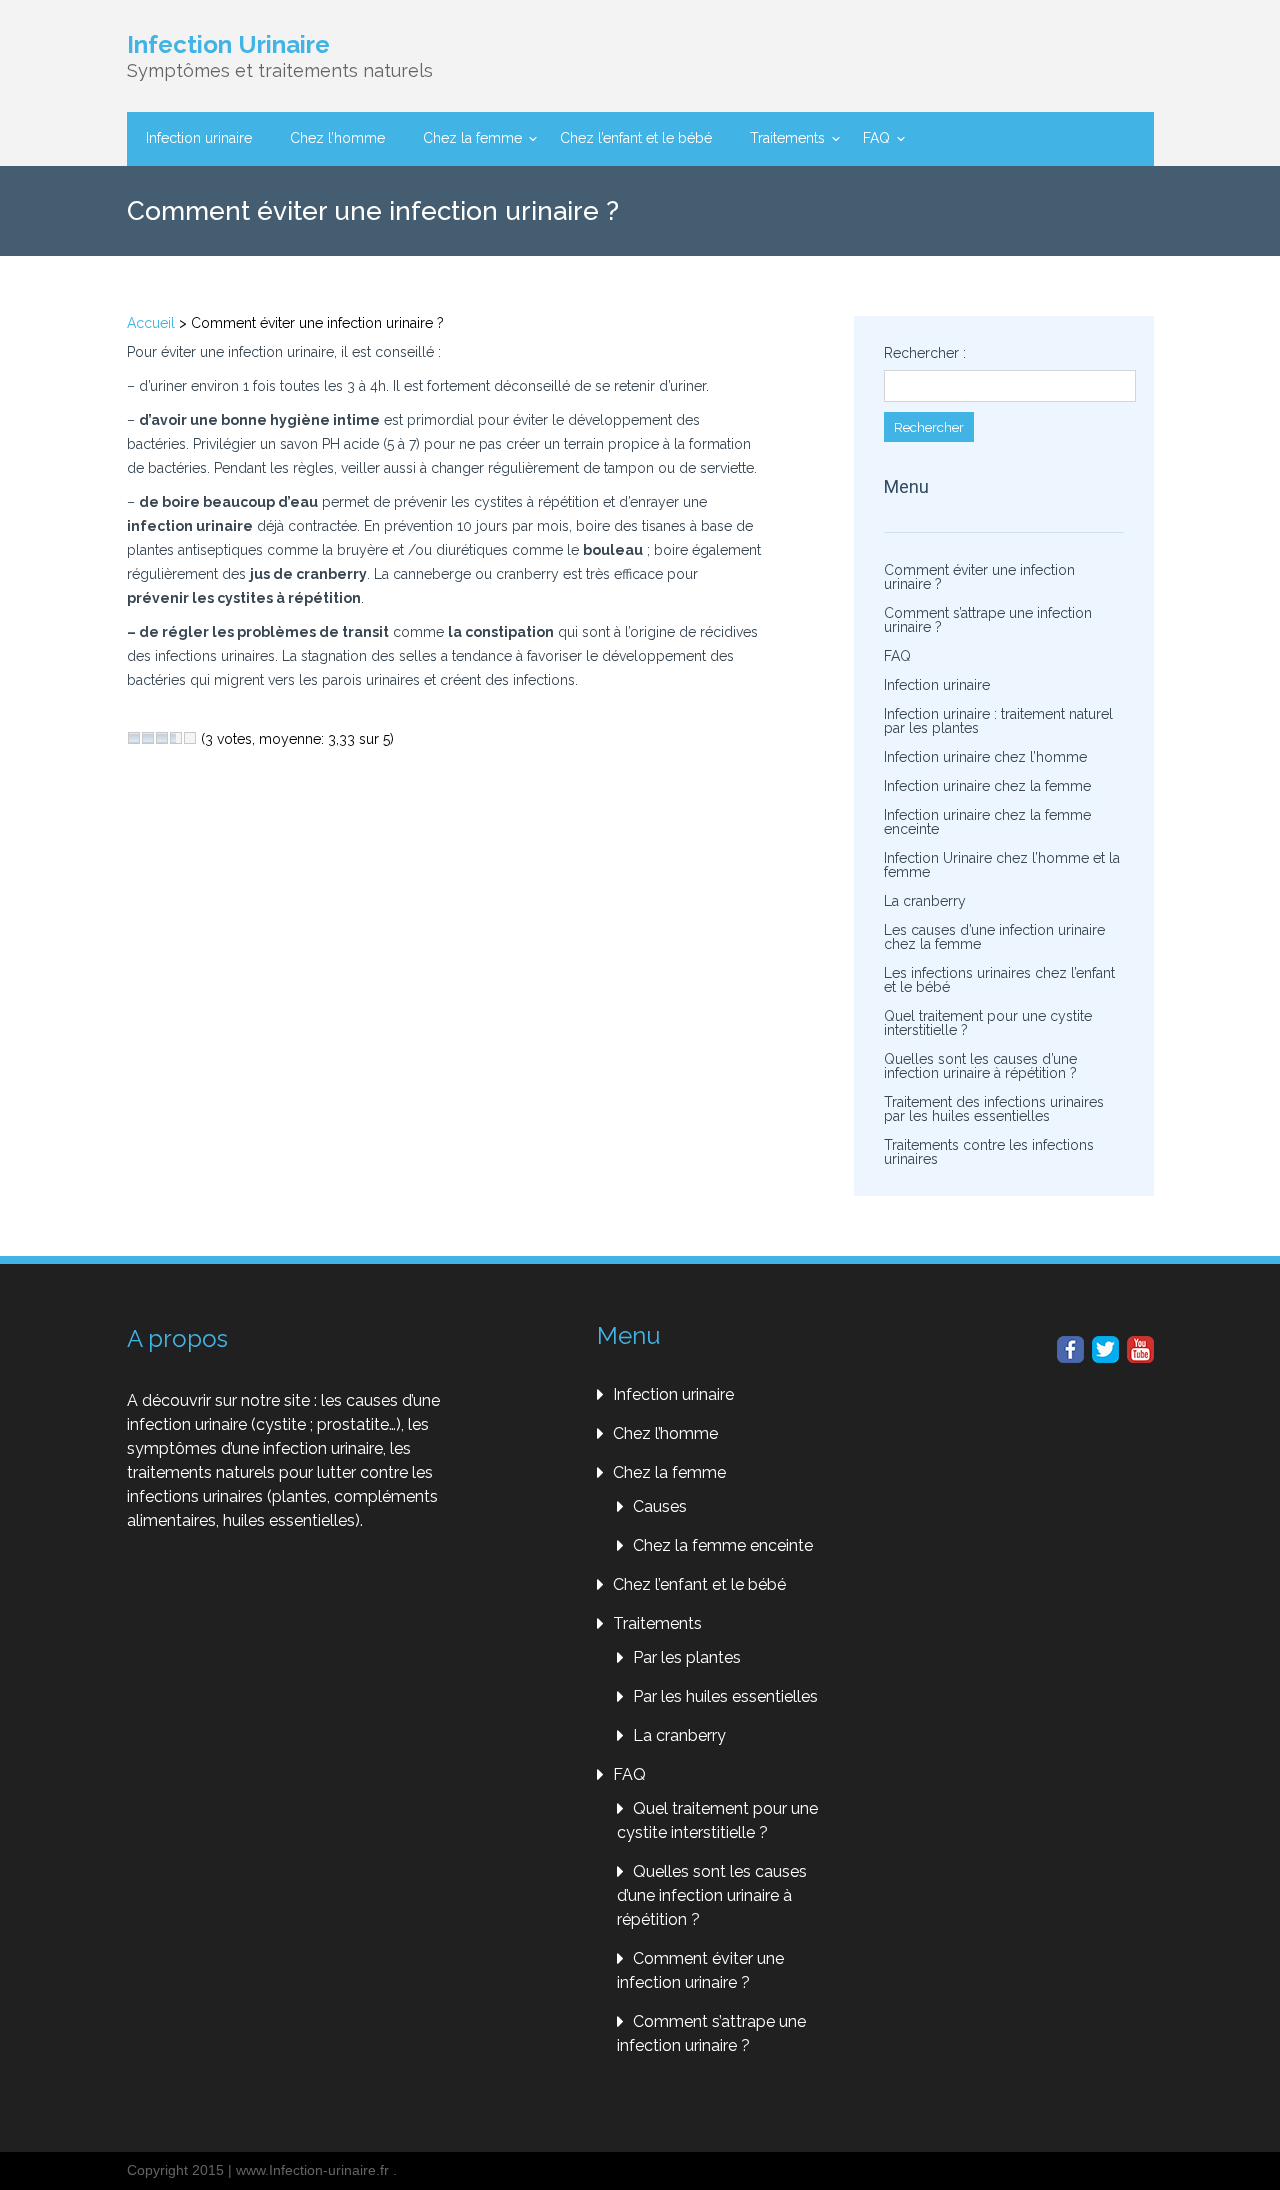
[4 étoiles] (176, 738)
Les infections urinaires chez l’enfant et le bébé (999, 980)
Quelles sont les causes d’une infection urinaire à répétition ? (980, 1066)
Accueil (151, 323)
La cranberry (925, 901)
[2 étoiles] (148, 738)
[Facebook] (1070, 1349)
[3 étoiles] (162, 738)
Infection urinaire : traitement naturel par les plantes (998, 721)
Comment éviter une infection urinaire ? (979, 577)
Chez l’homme (337, 138)
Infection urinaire (199, 138)
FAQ (876, 138)
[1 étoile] (134, 738)
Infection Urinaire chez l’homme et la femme (1002, 865)
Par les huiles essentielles (725, 1696)
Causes (660, 1506)
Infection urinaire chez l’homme (985, 757)
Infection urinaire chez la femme (987, 786)
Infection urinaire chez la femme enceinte (987, 822)
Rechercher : (925, 353)
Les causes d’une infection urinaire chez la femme (994, 937)
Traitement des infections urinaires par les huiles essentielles (994, 1109)
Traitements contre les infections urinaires (989, 1152)
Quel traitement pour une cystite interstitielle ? (988, 1023)
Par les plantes (687, 1657)
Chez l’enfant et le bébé (636, 138)
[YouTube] (1140, 1349)
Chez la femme (472, 138)
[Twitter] (1105, 1349)
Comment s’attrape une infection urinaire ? (988, 620)
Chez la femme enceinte (723, 1545)
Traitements (787, 138)
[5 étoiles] (190, 738)
